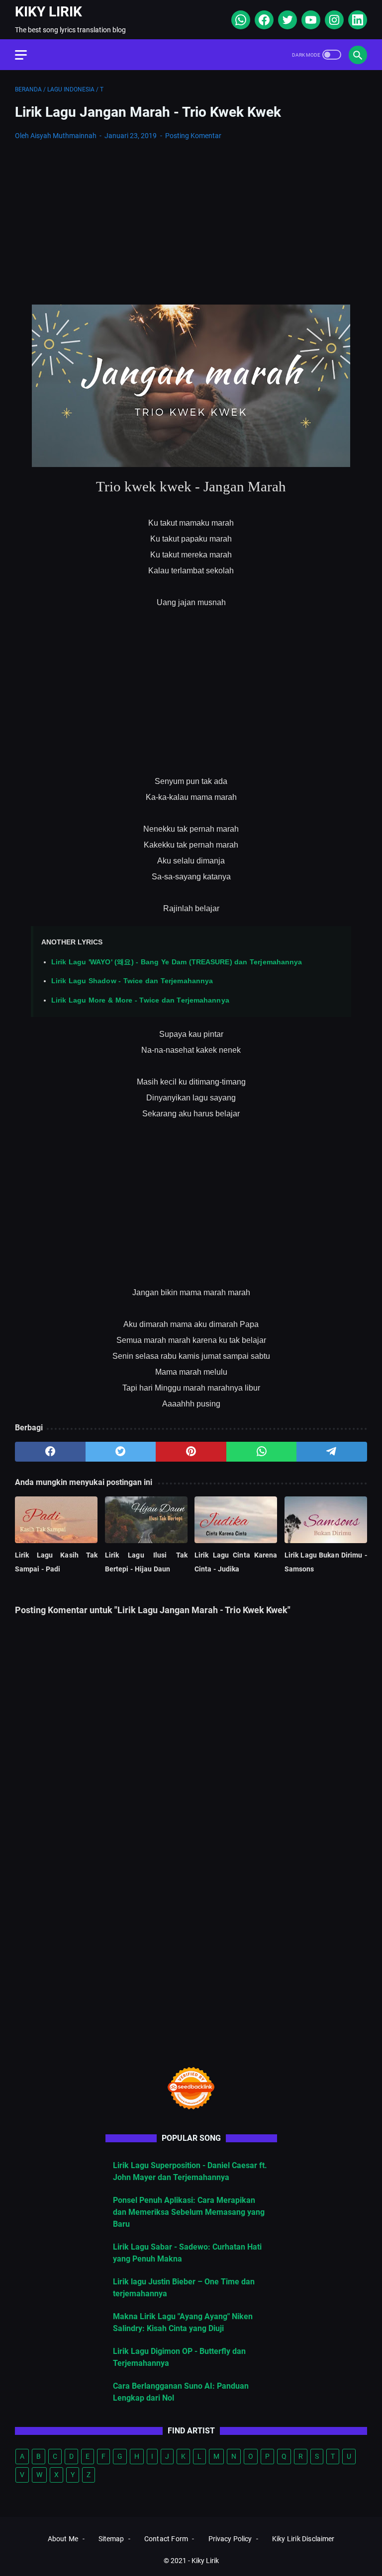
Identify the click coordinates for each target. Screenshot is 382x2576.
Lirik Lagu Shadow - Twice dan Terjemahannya (132, 981)
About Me (63, 2539)
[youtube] (310, 20)
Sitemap (111, 2539)
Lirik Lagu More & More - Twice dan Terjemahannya (140, 1000)
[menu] (27, 55)
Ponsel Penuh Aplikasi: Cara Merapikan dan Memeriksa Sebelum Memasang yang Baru (189, 2212)
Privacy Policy (230, 2539)
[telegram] (332, 1452)
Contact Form (166, 2539)
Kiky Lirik (48, 12)
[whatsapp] (239, 20)
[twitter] (286, 20)
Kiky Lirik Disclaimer (303, 2539)
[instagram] (333, 20)
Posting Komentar (193, 136)
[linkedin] (356, 20)
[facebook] (263, 20)
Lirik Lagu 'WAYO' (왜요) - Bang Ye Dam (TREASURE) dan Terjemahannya (177, 962)
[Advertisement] (191, 223)
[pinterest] (191, 1452)
